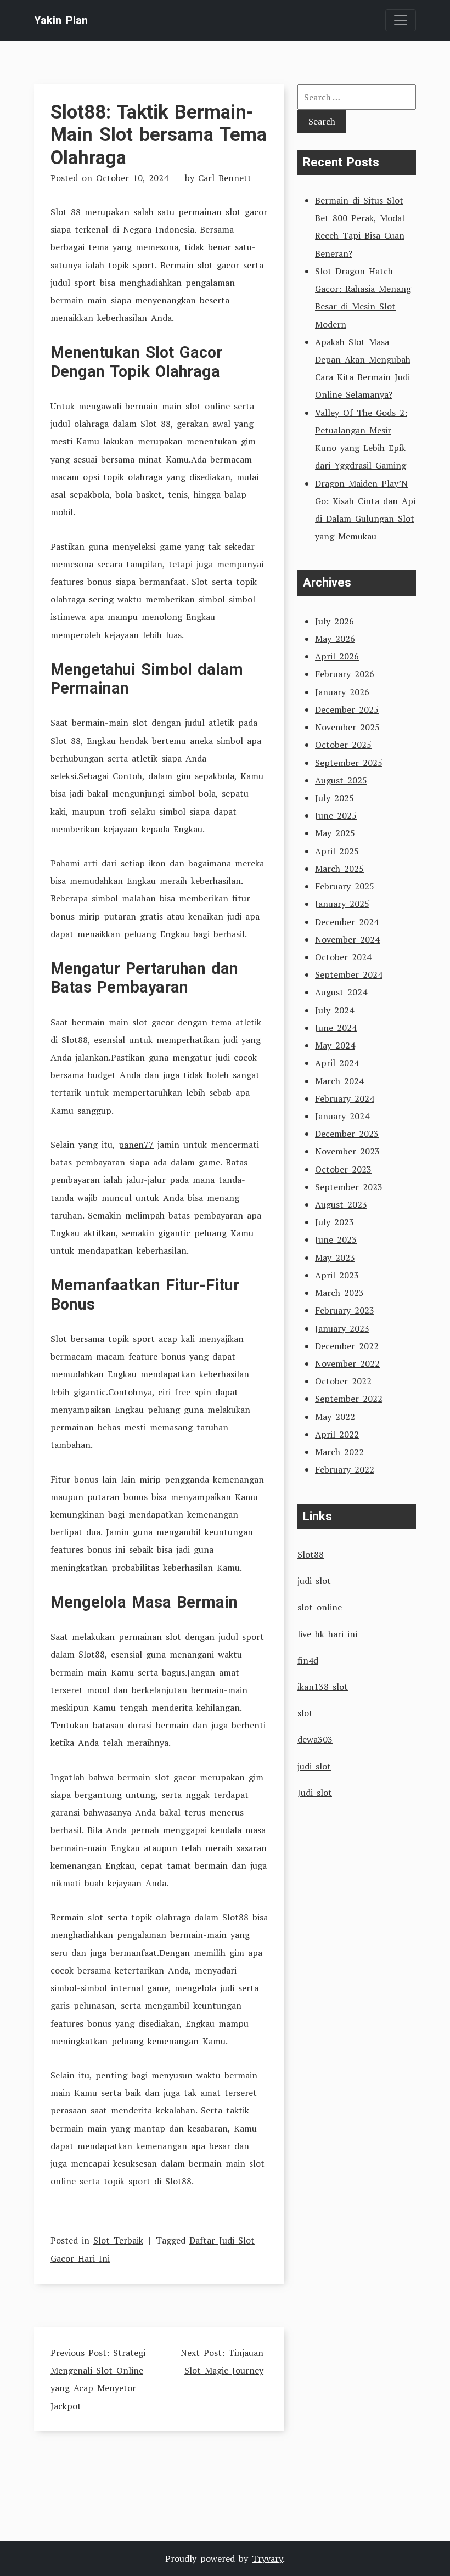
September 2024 (349, 974)
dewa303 (315, 1739)
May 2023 (335, 1258)
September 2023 (349, 1187)
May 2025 (335, 833)
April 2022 (337, 1434)
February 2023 (345, 1310)
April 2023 (337, 1275)
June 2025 (336, 815)
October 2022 (343, 1381)
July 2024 (334, 1010)
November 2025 (347, 727)
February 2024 (345, 1098)
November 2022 (347, 1363)
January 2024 (342, 1116)
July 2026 (334, 621)
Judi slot (315, 1793)
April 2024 (337, 1063)
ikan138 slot (323, 1687)
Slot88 (311, 1554)
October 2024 (343, 957)
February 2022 (345, 1469)
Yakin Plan (61, 20)
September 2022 (349, 1399)
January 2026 (342, 692)
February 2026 (345, 674)
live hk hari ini (327, 1634)
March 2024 (339, 1081)
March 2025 (339, 869)
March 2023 (339, 1293)
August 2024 (341, 992)
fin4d (308, 1660)
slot (305, 1713)
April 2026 (337, 656)
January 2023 (342, 1328)
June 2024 (336, 1028)
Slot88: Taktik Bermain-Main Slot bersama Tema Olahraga (159, 134)
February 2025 (345, 886)
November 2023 (347, 1151)
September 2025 (349, 763)
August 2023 (341, 1204)
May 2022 (335, 1417)
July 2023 (334, 1222)
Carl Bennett (225, 178)
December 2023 (347, 1134)
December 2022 (347, 1346)
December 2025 (347, 709)
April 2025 (337, 851)
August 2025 (341, 780)
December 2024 (347, 922)
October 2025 (343, 745)
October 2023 (343, 1169)
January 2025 (342, 904)
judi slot (314, 1581)
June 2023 (336, 1239)
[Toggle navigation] (401, 20)
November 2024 (347, 939)
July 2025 (334, 798)
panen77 (136, 1145)
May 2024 (335, 1045)
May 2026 (335, 639)
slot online (320, 1607)
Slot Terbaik (118, 2240)
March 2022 (339, 1452)
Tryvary (267, 2558)
